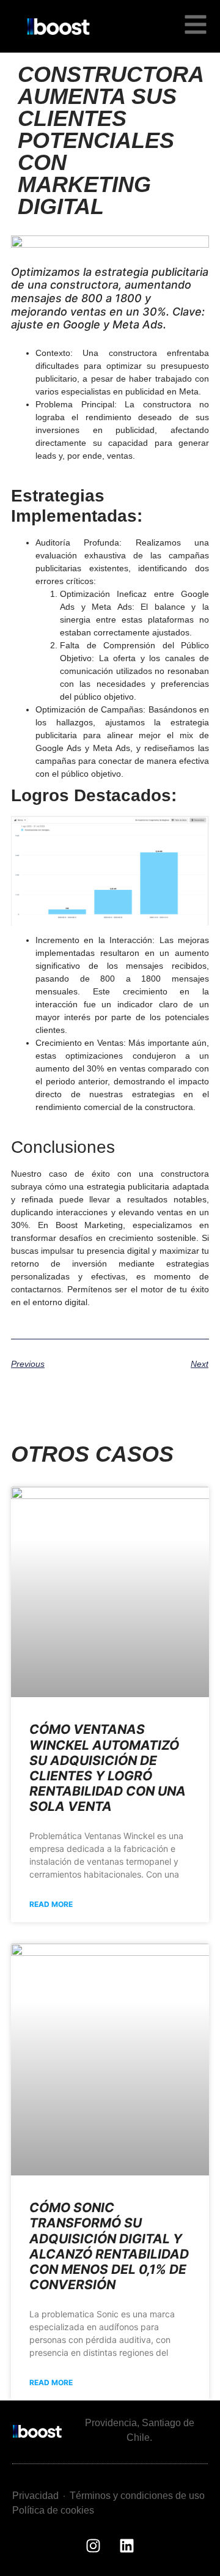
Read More (51, 1904)
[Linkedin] (127, 2545)
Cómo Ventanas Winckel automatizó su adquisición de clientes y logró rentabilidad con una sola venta (108, 1768)
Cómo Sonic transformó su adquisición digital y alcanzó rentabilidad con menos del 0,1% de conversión (109, 2246)
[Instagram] (94, 2545)
